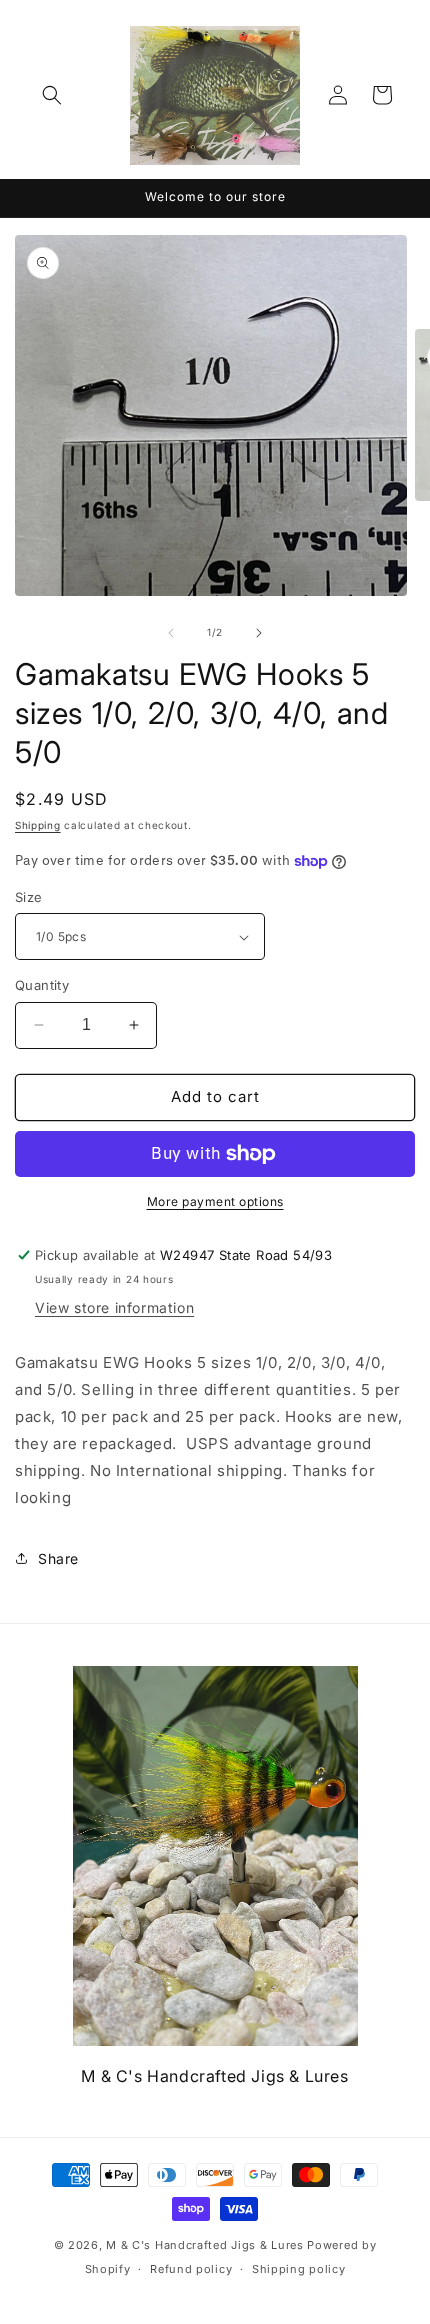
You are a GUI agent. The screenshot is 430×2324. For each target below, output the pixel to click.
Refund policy (191, 2269)
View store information (114, 1307)
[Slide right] (259, 633)
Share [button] (58, 1558)
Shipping (38, 825)
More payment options (215, 1201)
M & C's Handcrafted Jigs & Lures (204, 2245)
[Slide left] (171, 633)
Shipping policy (299, 2269)
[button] (52, 95)
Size (29, 897)
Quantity (42, 985)
